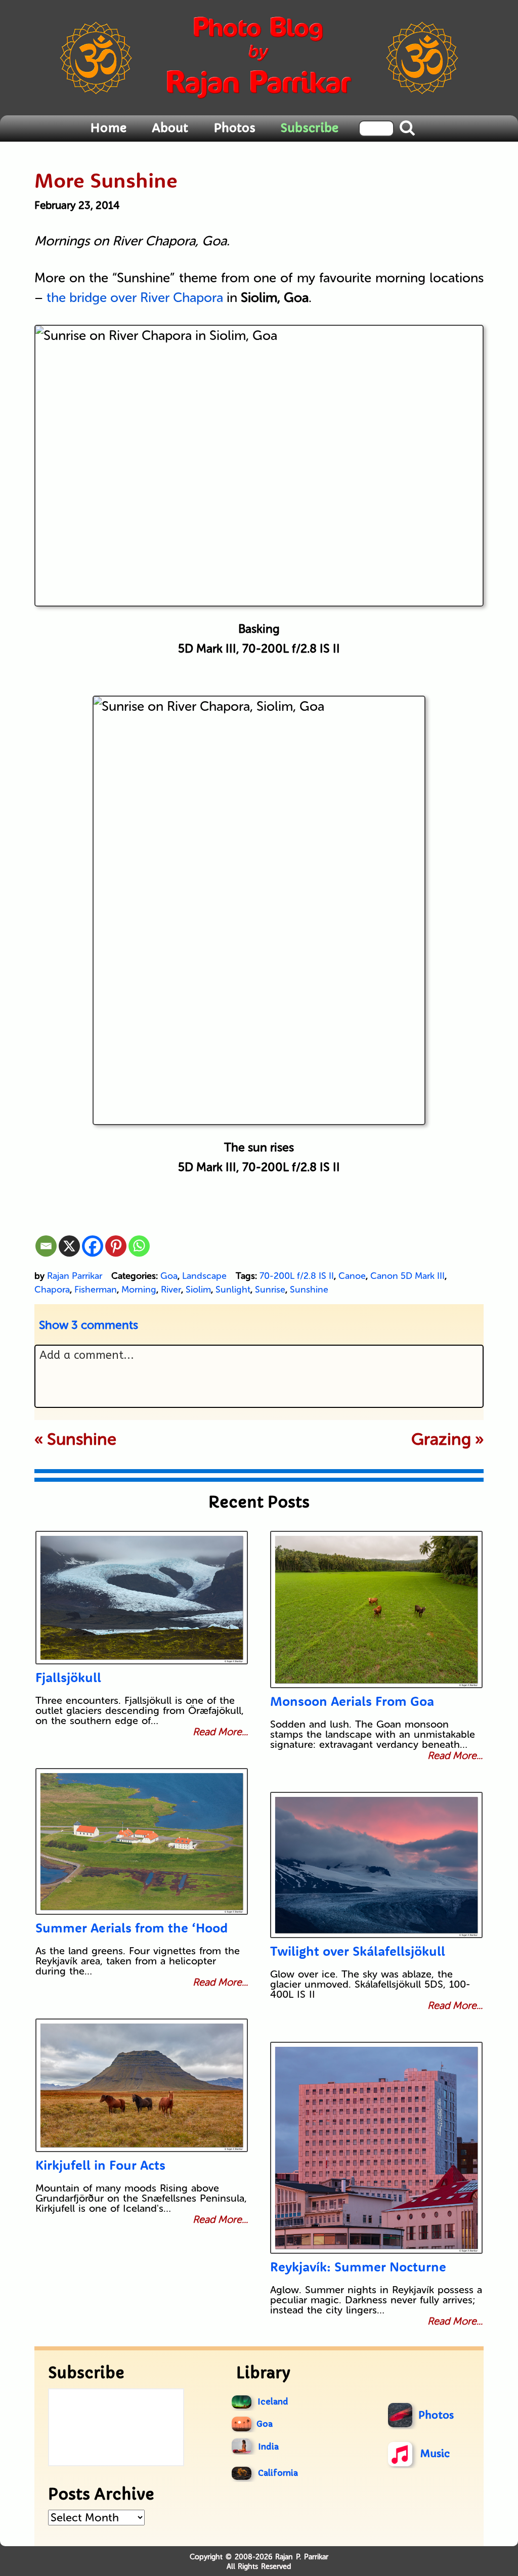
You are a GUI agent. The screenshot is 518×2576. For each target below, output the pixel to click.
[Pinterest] (116, 1246)
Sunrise (270, 1290)
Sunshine (309, 1290)
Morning (139, 1290)
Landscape (204, 1276)
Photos (234, 128)
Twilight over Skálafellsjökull (358, 1951)
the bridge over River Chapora (135, 298)
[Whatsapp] (139, 1246)
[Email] (46, 1246)
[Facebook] (93, 1246)
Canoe (352, 1276)
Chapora (52, 1290)
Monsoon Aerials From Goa (352, 1701)
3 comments (89, 1325)
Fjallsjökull (68, 1677)
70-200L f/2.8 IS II (297, 1276)
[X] (69, 1246)
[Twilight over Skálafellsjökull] (376, 1865)
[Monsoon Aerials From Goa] (376, 1609)
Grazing (441, 1439)
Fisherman (96, 1290)
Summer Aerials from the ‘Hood (132, 1928)
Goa (169, 1276)
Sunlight (233, 1290)
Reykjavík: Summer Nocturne (358, 2267)
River (171, 1290)
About (170, 128)
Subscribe (310, 128)
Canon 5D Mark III (407, 1276)
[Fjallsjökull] (142, 1598)
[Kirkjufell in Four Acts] (142, 2085)
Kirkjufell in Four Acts (100, 2165)
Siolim (198, 1290)
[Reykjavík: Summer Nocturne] (376, 2148)
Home (108, 128)
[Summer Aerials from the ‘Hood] (142, 1841)
